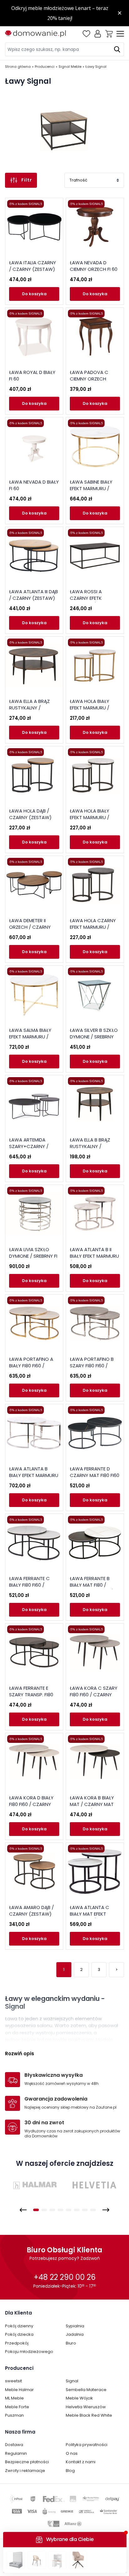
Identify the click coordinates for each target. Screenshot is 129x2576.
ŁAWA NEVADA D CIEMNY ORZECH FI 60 (94, 266)
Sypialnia (75, 2326)
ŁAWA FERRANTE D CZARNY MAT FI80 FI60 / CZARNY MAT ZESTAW (95, 1479)
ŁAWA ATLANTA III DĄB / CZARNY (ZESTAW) (34, 595)
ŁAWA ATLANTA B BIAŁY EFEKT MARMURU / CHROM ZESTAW (34, 1475)
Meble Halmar (19, 2390)
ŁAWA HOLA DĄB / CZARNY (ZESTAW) (30, 814)
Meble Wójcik (79, 2398)
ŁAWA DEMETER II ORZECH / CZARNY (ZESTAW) (30, 927)
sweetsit (13, 2381)
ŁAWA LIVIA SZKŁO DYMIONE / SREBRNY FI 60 (33, 1256)
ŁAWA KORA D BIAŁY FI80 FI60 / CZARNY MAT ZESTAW (31, 1804)
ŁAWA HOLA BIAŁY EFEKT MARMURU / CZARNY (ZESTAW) (91, 817)
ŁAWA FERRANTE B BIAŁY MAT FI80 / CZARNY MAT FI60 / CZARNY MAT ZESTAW (94, 1588)
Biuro (71, 2343)
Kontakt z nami (81, 2462)
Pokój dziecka (19, 2334)
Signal (72, 2381)
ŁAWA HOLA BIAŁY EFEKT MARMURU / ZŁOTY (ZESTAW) (90, 708)
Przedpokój (17, 2343)
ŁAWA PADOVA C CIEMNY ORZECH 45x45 (89, 379)
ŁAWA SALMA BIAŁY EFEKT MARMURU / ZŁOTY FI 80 (30, 1037)
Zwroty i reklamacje (25, 2471)
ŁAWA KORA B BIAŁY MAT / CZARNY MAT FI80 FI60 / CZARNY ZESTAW (92, 1808)
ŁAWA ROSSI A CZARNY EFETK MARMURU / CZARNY (93, 598)
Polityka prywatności (87, 2445)
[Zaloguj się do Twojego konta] (98, 34)
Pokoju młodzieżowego (29, 2352)
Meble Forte (17, 2407)
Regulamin (16, 2453)
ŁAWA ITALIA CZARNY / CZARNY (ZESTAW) (33, 266)
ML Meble (14, 2398)
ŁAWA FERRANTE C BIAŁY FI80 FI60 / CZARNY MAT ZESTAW (34, 1585)
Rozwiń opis (20, 2054)
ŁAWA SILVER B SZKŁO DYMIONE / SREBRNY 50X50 (94, 1037)
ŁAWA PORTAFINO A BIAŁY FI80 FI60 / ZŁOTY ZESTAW (31, 1366)
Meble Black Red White (89, 2415)
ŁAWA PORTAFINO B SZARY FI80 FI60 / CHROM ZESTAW (92, 1366)
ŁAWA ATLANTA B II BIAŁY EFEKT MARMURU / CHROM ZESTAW (94, 1256)
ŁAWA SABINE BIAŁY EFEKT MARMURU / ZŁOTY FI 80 (91, 488)
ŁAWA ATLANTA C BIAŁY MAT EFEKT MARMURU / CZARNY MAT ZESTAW (93, 1917)
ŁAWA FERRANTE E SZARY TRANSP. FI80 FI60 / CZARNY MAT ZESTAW (31, 1698)
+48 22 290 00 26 (64, 2277)
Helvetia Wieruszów (86, 2407)
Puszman (14, 2415)
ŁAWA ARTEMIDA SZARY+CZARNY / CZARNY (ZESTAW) (30, 1146)
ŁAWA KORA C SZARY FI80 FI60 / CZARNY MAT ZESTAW (94, 1695)
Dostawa (14, 2445)
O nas (72, 2453)
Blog (70, 2471)
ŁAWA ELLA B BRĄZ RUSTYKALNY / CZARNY (90, 1146)
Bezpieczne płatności (27, 2462)
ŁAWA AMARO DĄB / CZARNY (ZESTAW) (31, 1911)
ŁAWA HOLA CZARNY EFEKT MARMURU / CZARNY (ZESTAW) (93, 927)
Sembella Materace (86, 2390)
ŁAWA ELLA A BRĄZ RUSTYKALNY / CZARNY (29, 708)
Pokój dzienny (19, 2326)
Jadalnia (75, 2334)
